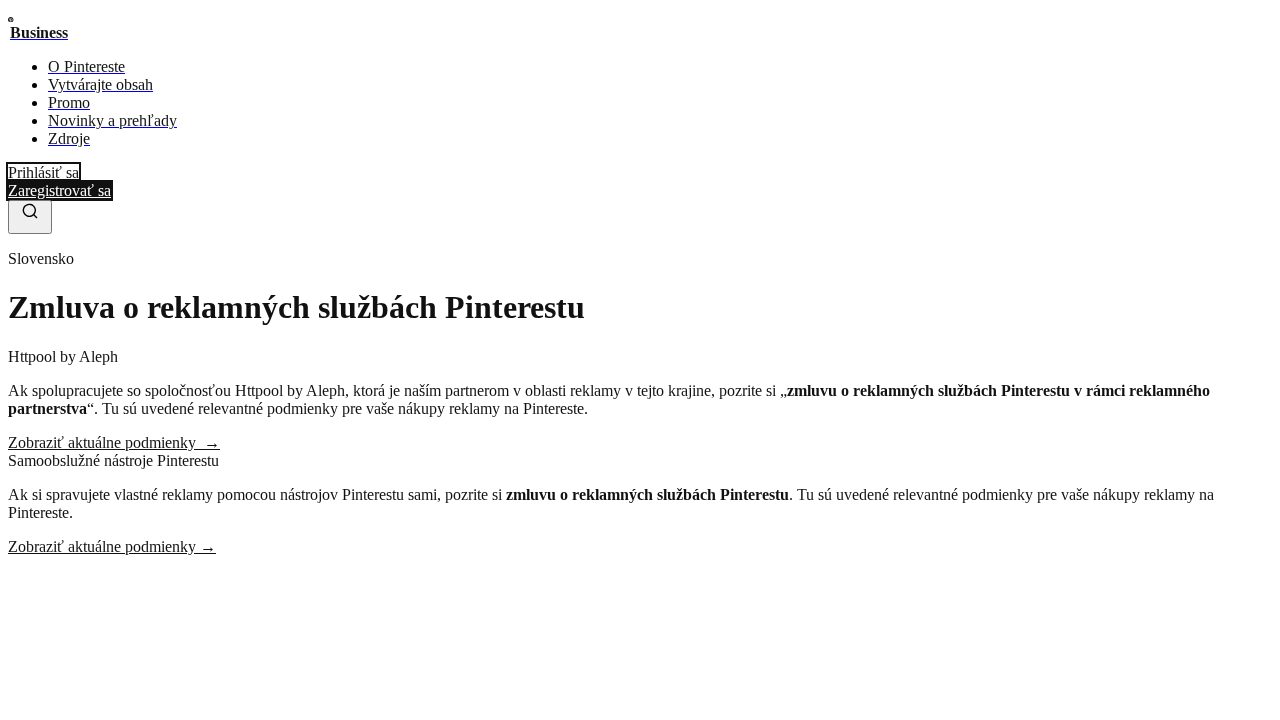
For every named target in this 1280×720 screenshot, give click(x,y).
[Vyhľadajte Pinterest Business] (30, 217)
